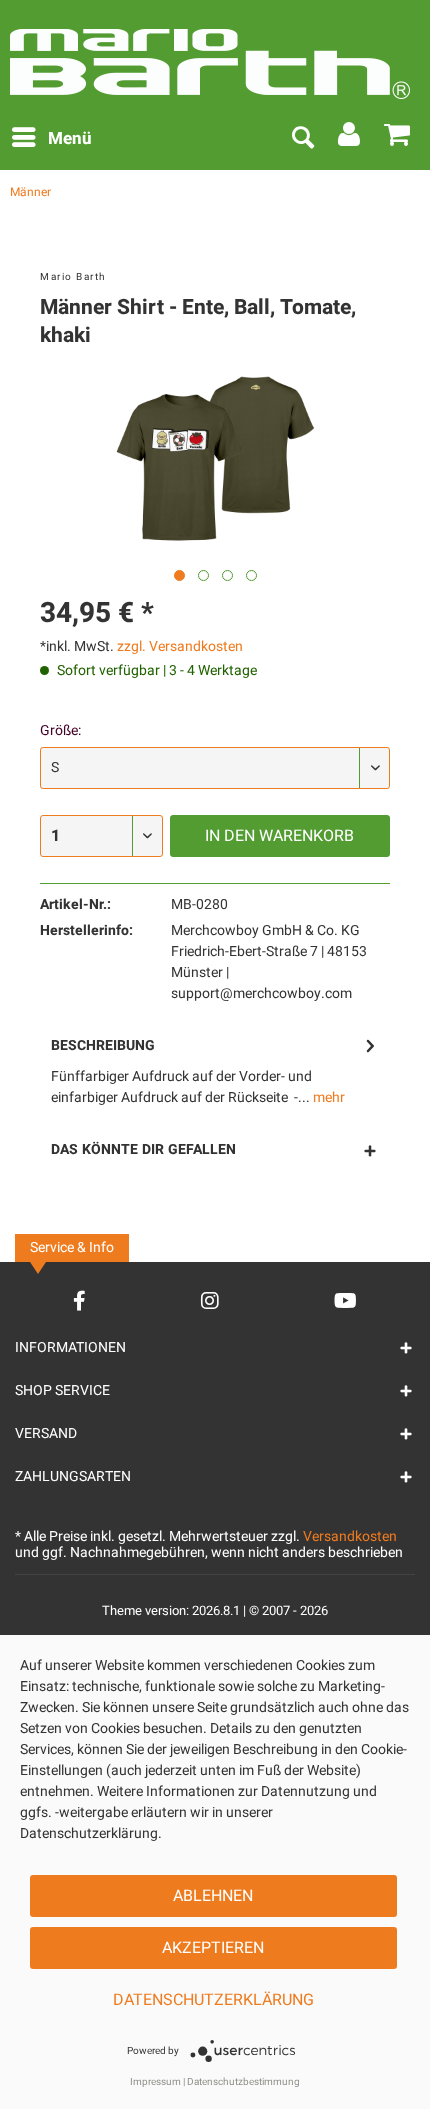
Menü (70, 138)
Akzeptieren (213, 1948)
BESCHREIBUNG (103, 1045)
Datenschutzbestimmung (243, 2082)
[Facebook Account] (79, 1300)
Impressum (155, 2082)
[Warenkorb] (398, 139)
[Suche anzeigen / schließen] (302, 139)
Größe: (60, 730)
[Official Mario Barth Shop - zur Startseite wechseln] (210, 55)
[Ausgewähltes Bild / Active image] (179, 575)
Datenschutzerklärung (213, 2000)
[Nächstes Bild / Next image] (203, 575)
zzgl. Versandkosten (180, 646)
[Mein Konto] (350, 139)
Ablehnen (213, 1896)
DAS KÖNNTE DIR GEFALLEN (143, 1149)
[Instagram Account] (210, 1300)
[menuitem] (51, 139)
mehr (327, 1097)
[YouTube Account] (345, 1300)
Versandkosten (350, 1536)
